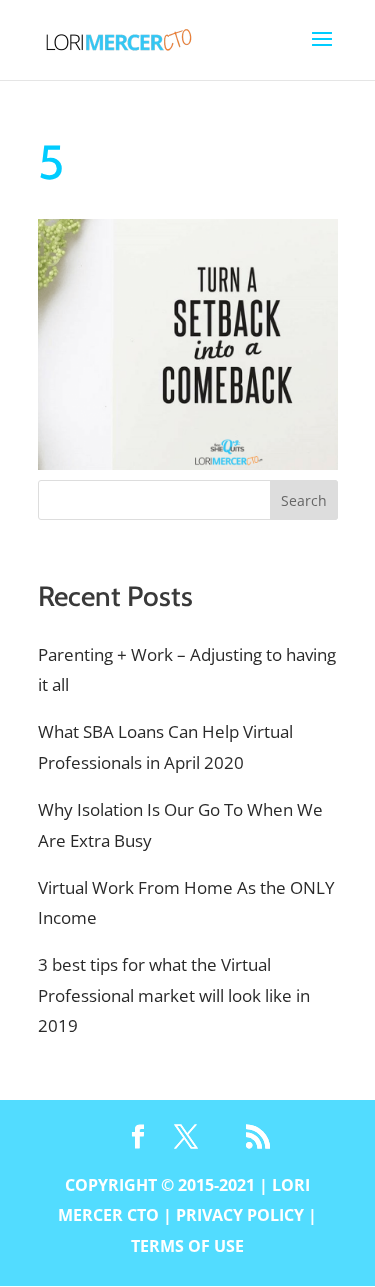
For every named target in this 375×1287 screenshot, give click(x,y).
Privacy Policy (240, 1215)
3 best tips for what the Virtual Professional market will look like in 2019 (174, 995)
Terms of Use (187, 1246)
